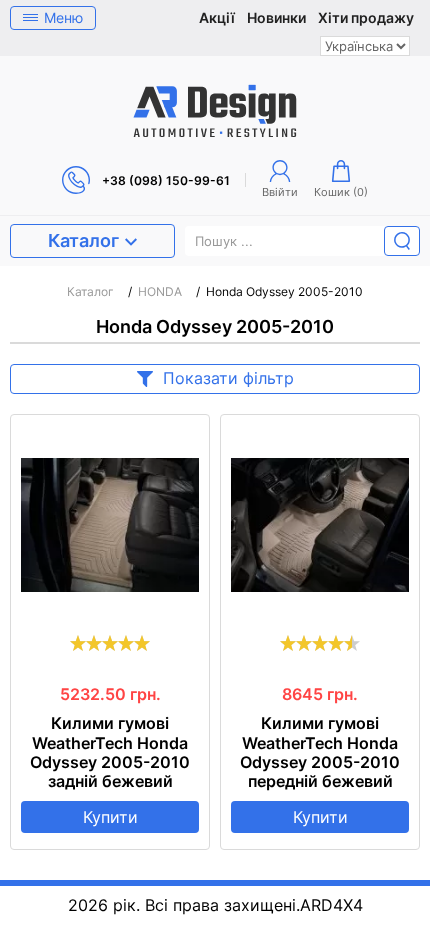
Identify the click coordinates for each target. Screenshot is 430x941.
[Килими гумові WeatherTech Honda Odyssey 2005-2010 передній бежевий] (320, 525)
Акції (217, 18)
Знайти (402, 241)
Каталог (83, 240)
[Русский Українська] (365, 46)
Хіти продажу (366, 18)
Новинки (276, 18)
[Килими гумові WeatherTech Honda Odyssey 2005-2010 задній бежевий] (110, 525)
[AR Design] (215, 111)
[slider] (110, 643)
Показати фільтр (228, 378)
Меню (63, 17)
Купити (110, 817)
